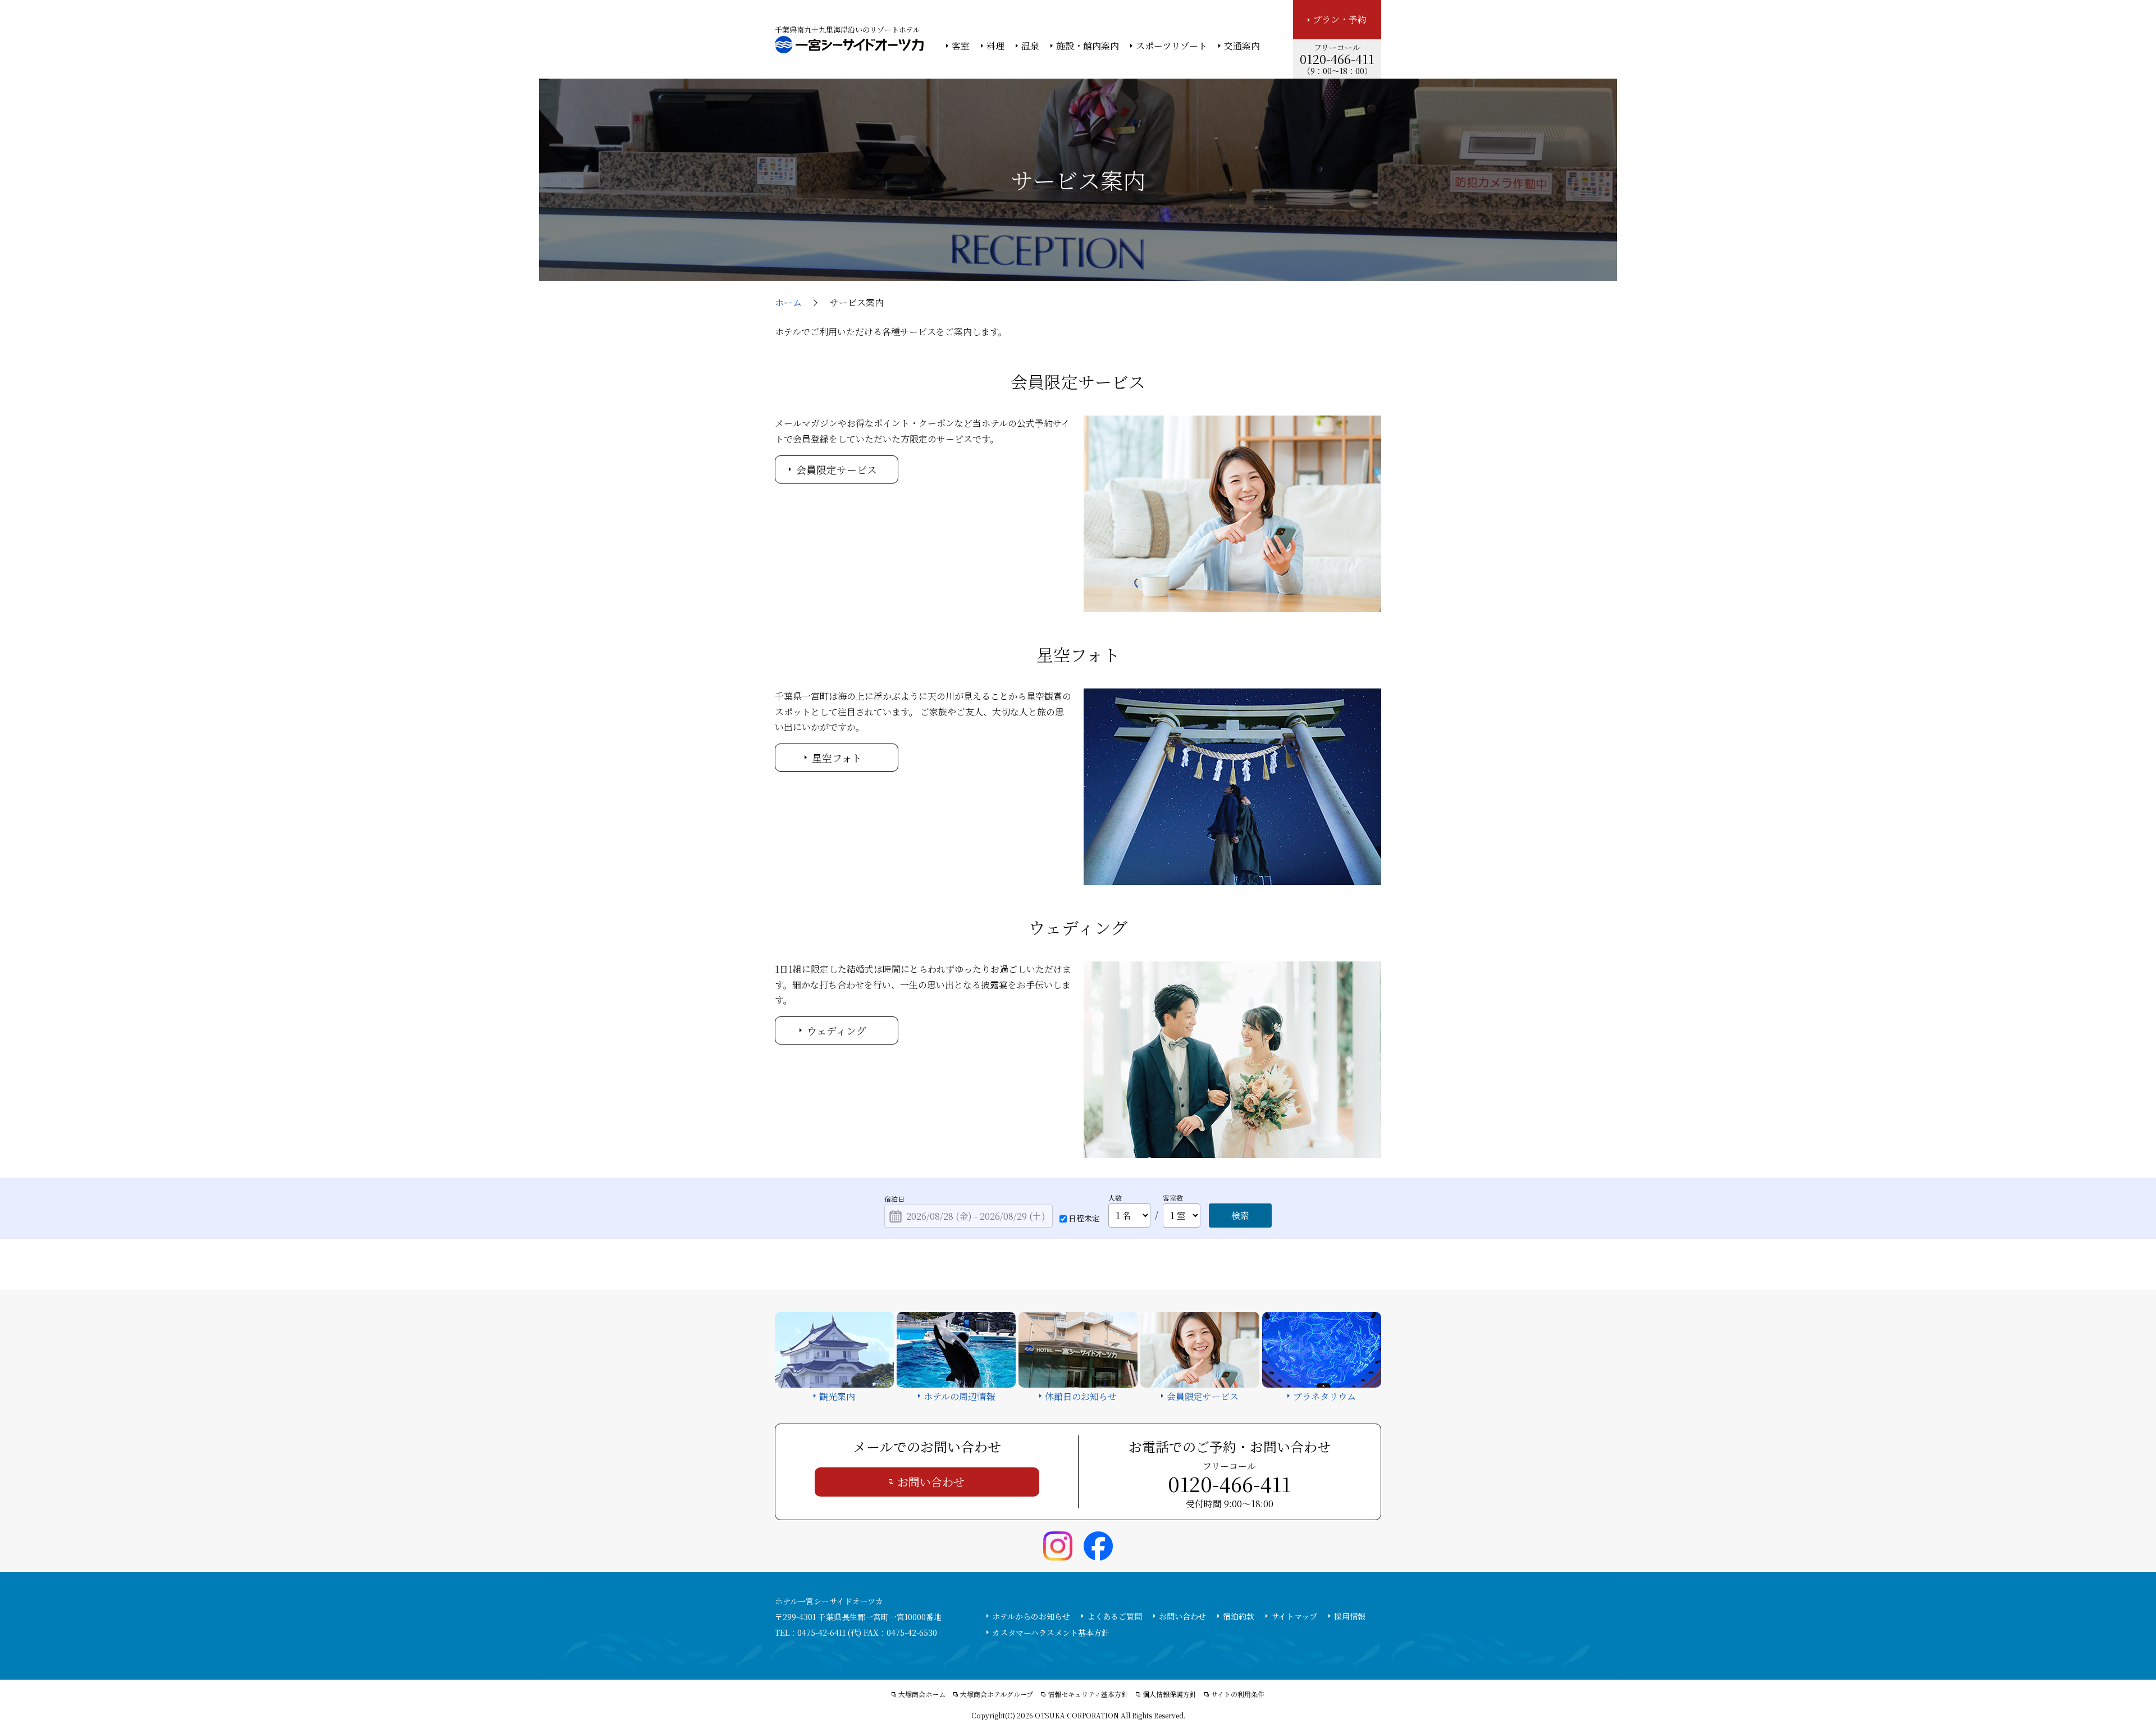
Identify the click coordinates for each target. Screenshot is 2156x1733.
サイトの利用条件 (1238, 1694)
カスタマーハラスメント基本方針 (1051, 1632)
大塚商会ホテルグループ (997, 1694)
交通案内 (1242, 46)
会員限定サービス (837, 469)
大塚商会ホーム (922, 1694)
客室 (961, 46)
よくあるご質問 (1114, 1616)
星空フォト (837, 758)
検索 (1240, 1216)
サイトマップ (1294, 1616)
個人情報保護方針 (1170, 1694)
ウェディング (837, 1030)
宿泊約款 (1239, 1616)
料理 (995, 46)
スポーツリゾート (1171, 46)
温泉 (1030, 46)
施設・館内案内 (1088, 46)
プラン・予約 (1340, 19)
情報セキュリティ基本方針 (1088, 1694)
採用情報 (1350, 1616)
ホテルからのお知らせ (1031, 1616)
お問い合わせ (931, 1482)
